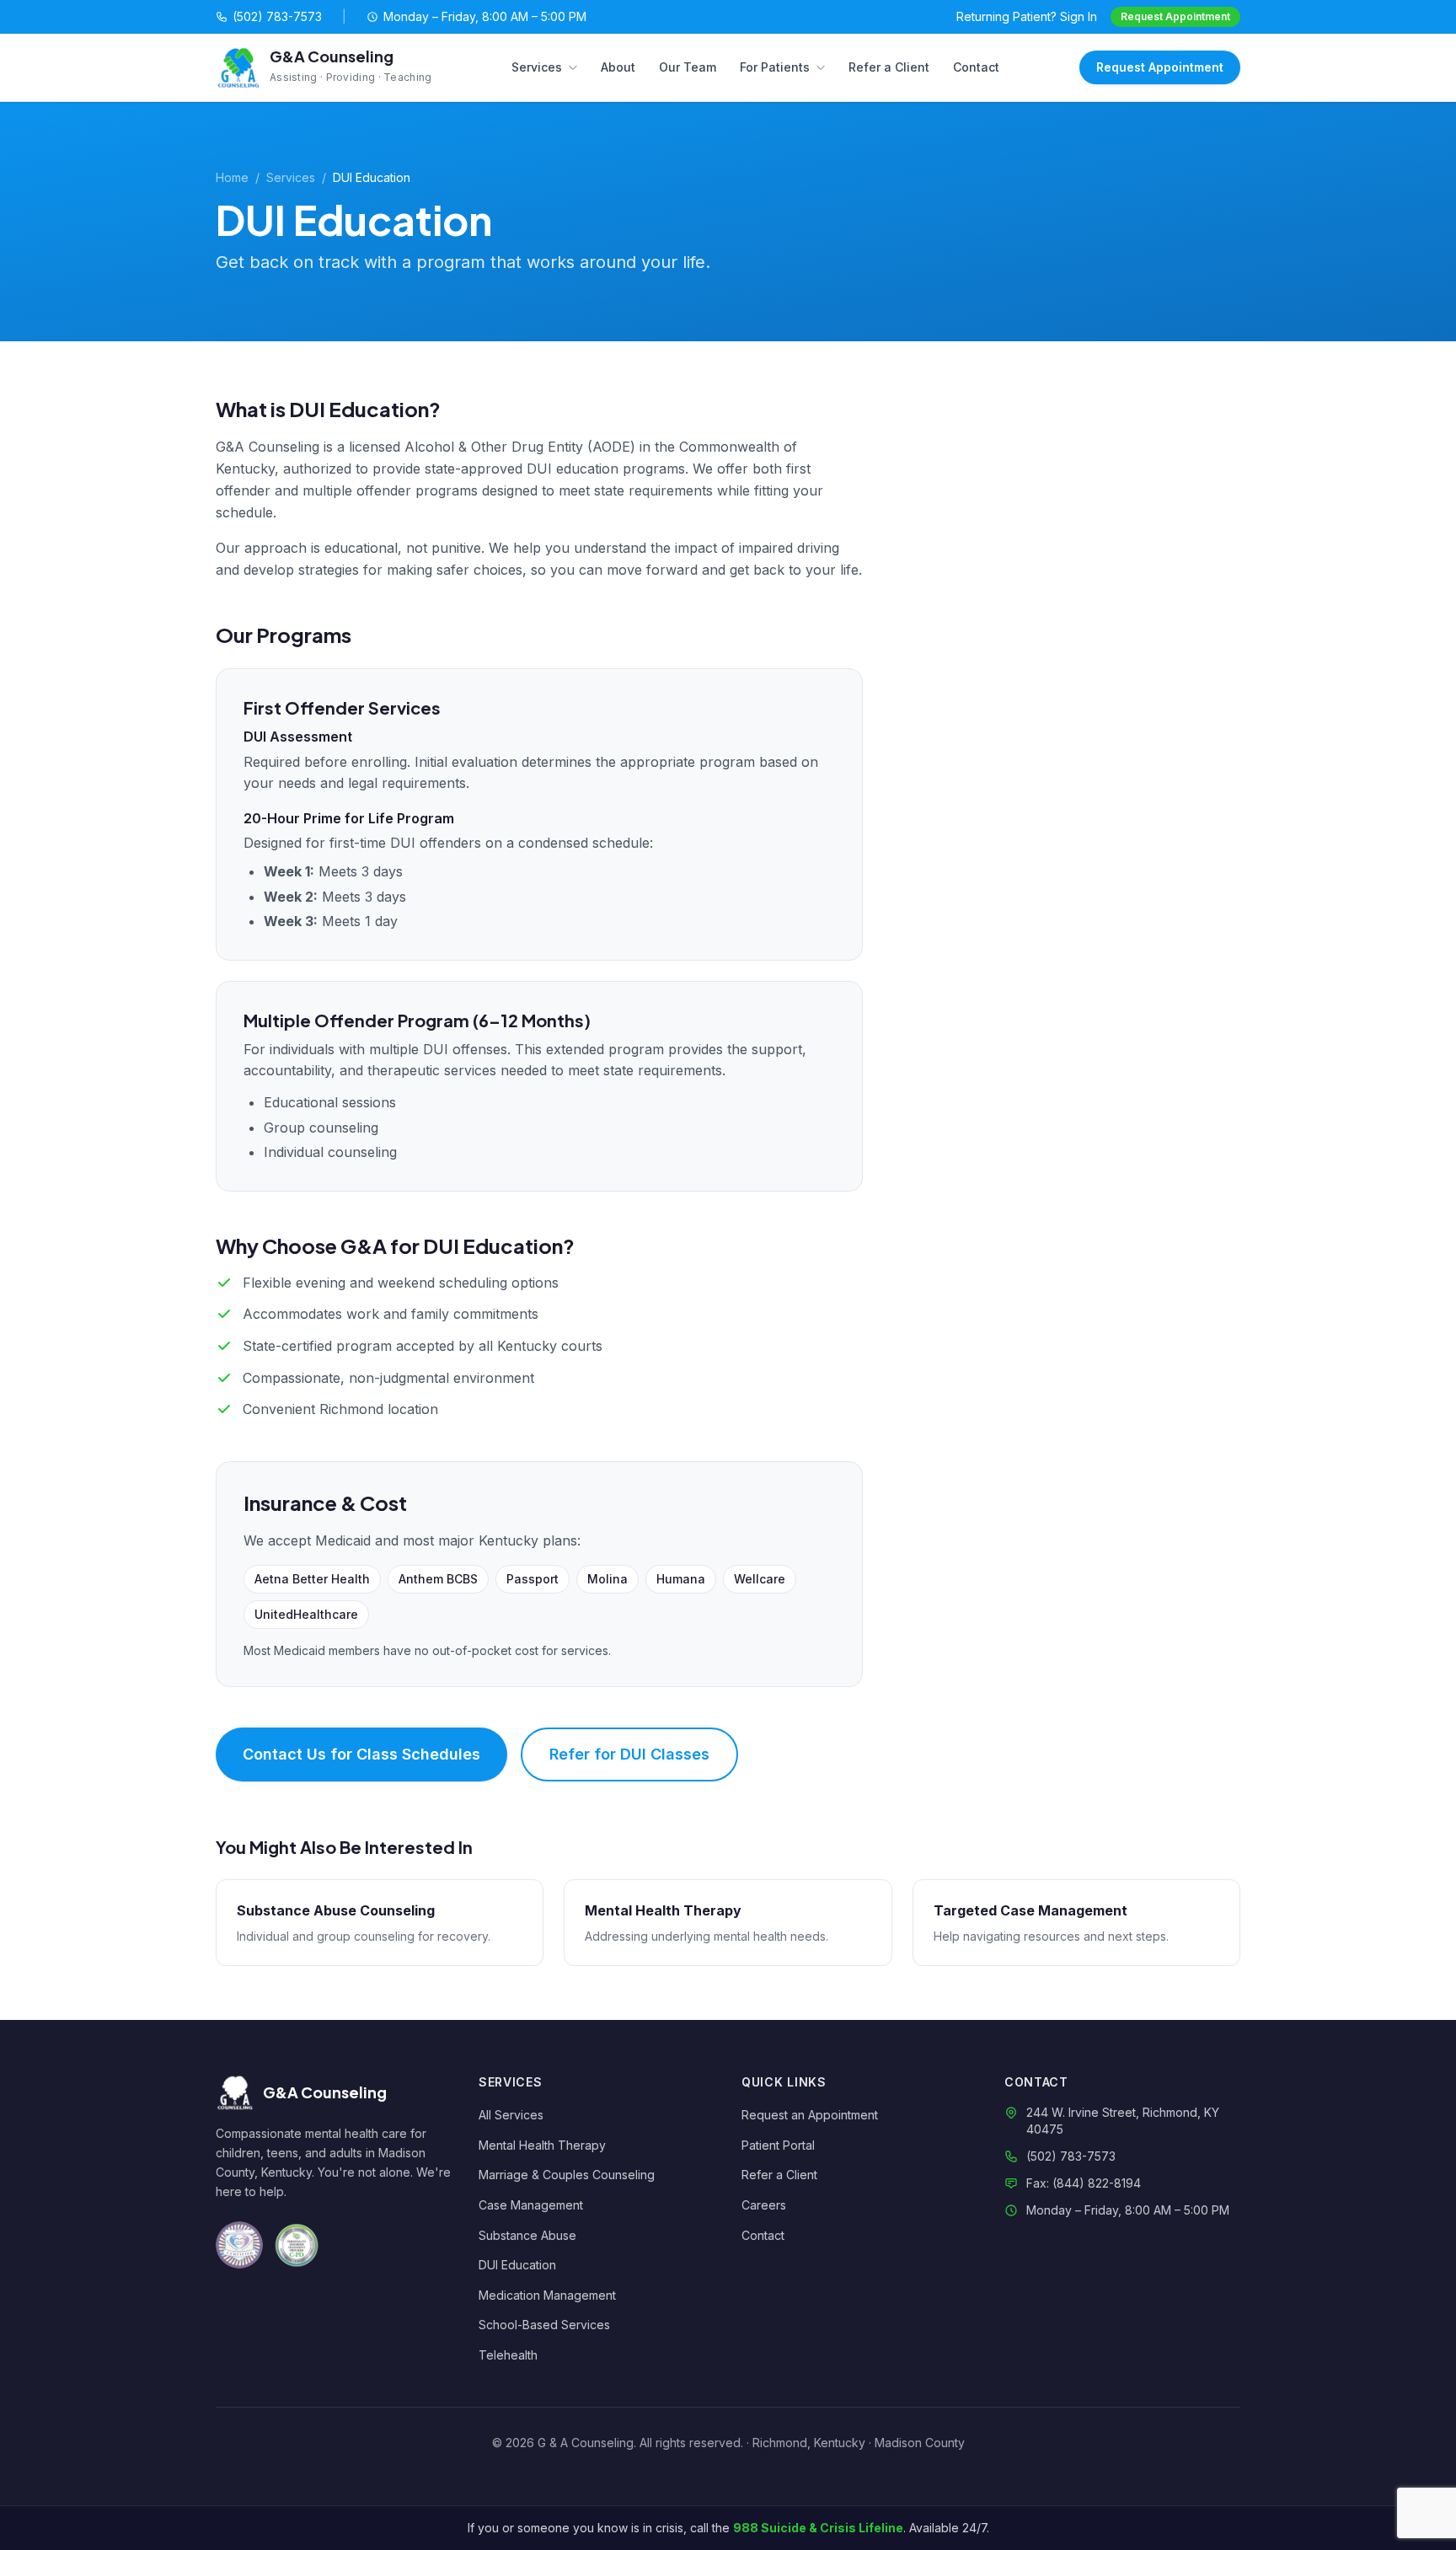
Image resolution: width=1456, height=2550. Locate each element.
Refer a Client (889, 67)
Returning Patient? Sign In (1027, 16)
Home (232, 177)
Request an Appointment (810, 2115)
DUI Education (517, 2265)
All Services (511, 2115)
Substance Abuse (527, 2235)
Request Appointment (1175, 16)
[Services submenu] (576, 67)
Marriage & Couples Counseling (567, 2175)
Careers (764, 2205)
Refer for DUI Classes (629, 1754)
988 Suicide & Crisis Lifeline (818, 2528)
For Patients (775, 67)
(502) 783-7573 (277, 16)
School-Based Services (544, 2325)
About (618, 67)
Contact (976, 67)
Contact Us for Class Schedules (361, 1754)
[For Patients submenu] (824, 67)
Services (537, 67)
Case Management (531, 2205)
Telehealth (508, 2355)
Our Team (688, 67)
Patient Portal (778, 2145)
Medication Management (547, 2295)
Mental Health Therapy (542, 2145)
